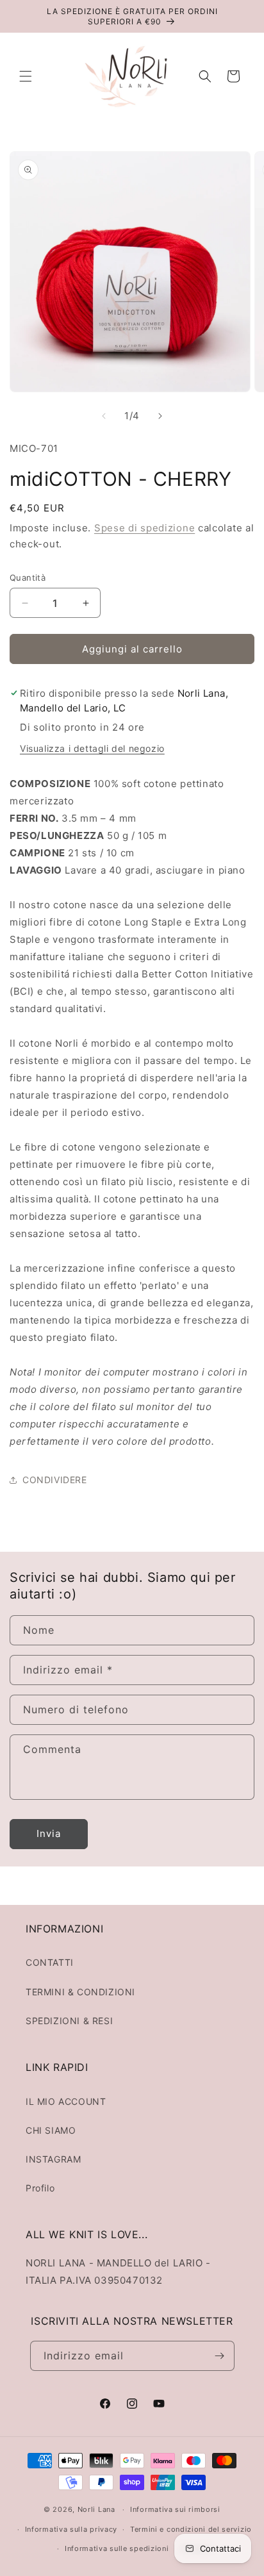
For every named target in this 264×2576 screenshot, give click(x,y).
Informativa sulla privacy (71, 2529)
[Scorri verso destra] (160, 416)
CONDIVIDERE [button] (55, 1480)
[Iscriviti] (220, 2356)
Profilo (40, 2188)
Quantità (28, 578)
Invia (49, 1833)
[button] (26, 76)
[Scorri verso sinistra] (104, 416)
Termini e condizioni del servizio (191, 2529)
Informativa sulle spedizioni (117, 2548)
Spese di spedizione (144, 528)
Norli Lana (96, 2509)
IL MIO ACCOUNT (66, 2101)
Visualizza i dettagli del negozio (92, 748)
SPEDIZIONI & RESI (69, 2021)
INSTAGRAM (53, 2159)
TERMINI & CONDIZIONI (80, 1992)
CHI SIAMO (51, 2130)
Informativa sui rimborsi (175, 2509)
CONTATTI (50, 1962)
